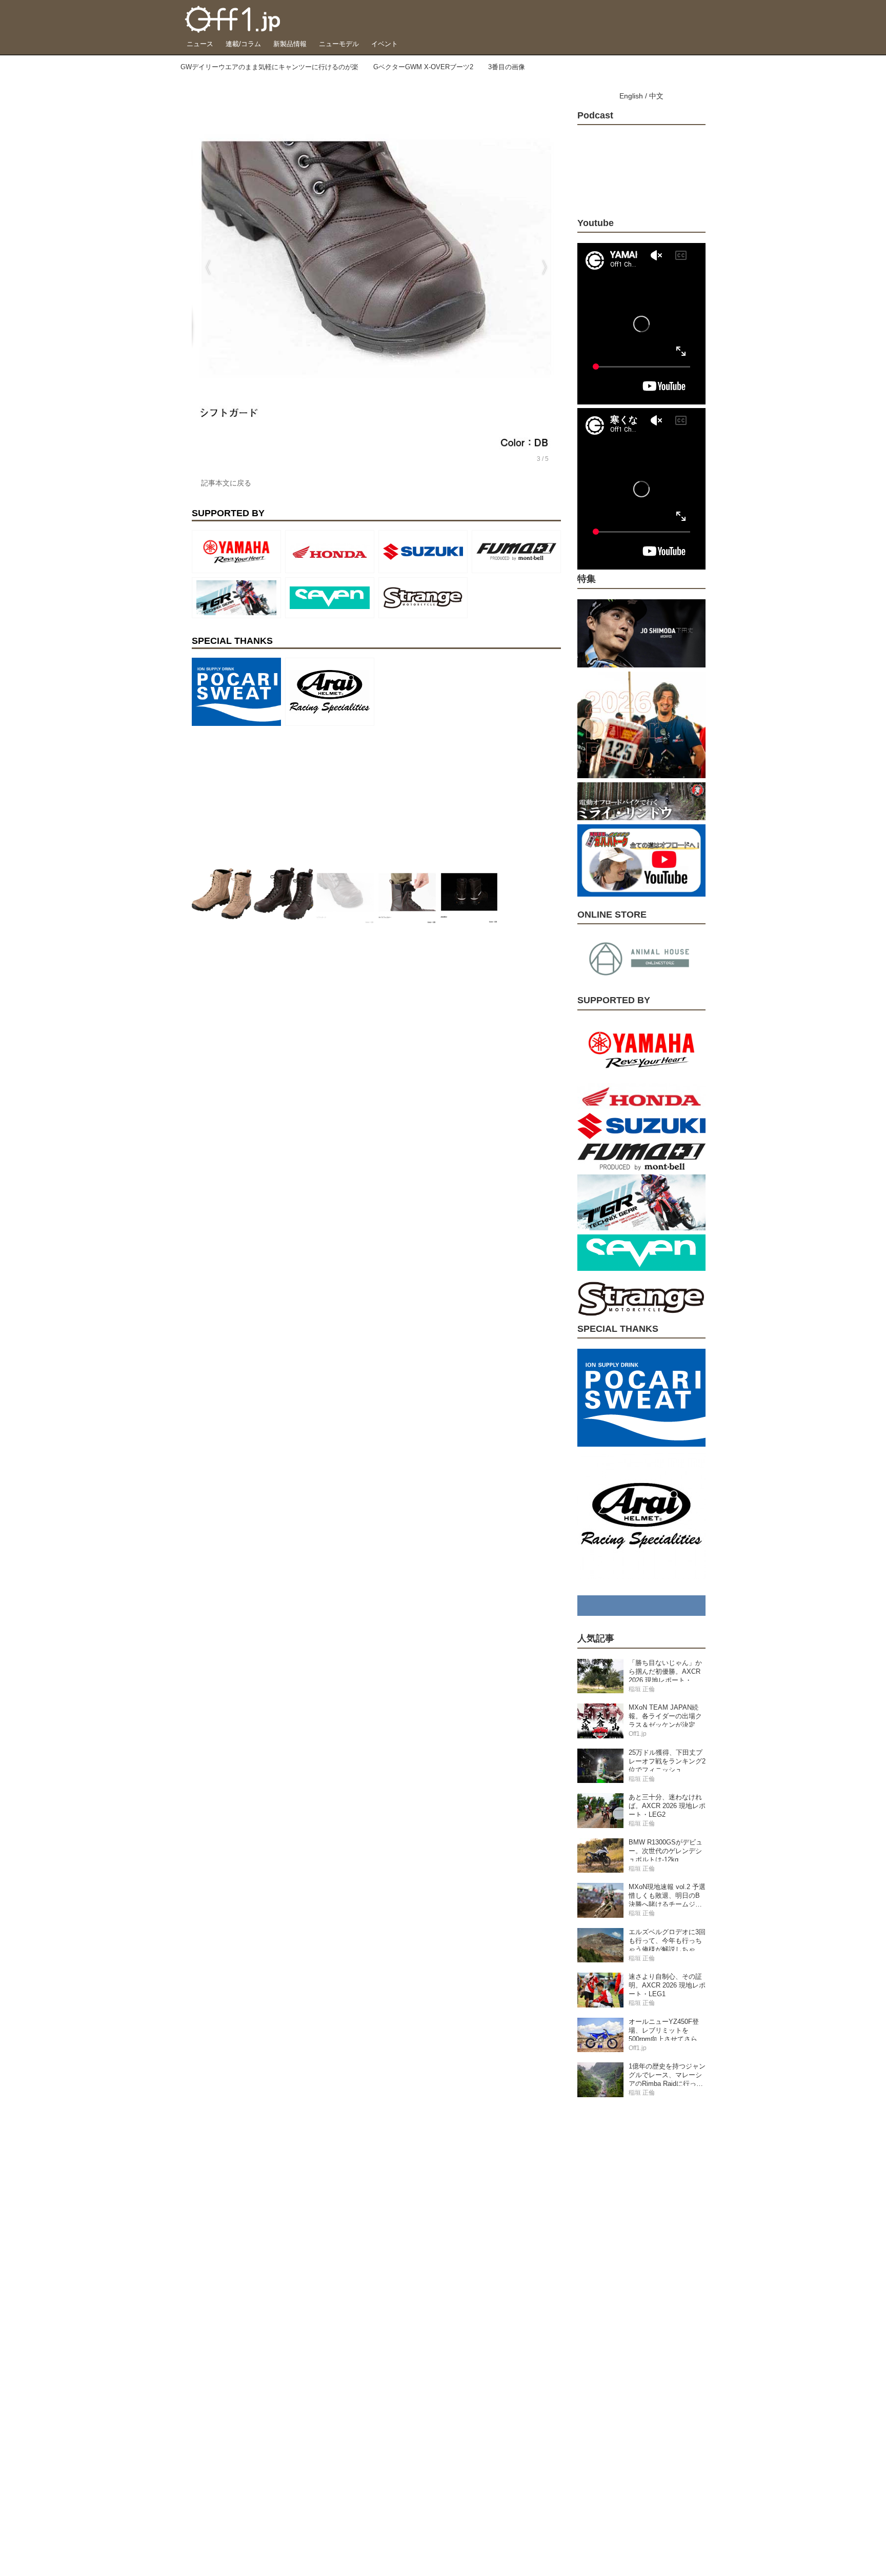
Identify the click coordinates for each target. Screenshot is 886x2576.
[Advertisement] (269, 794)
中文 (656, 96)
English (631, 96)
